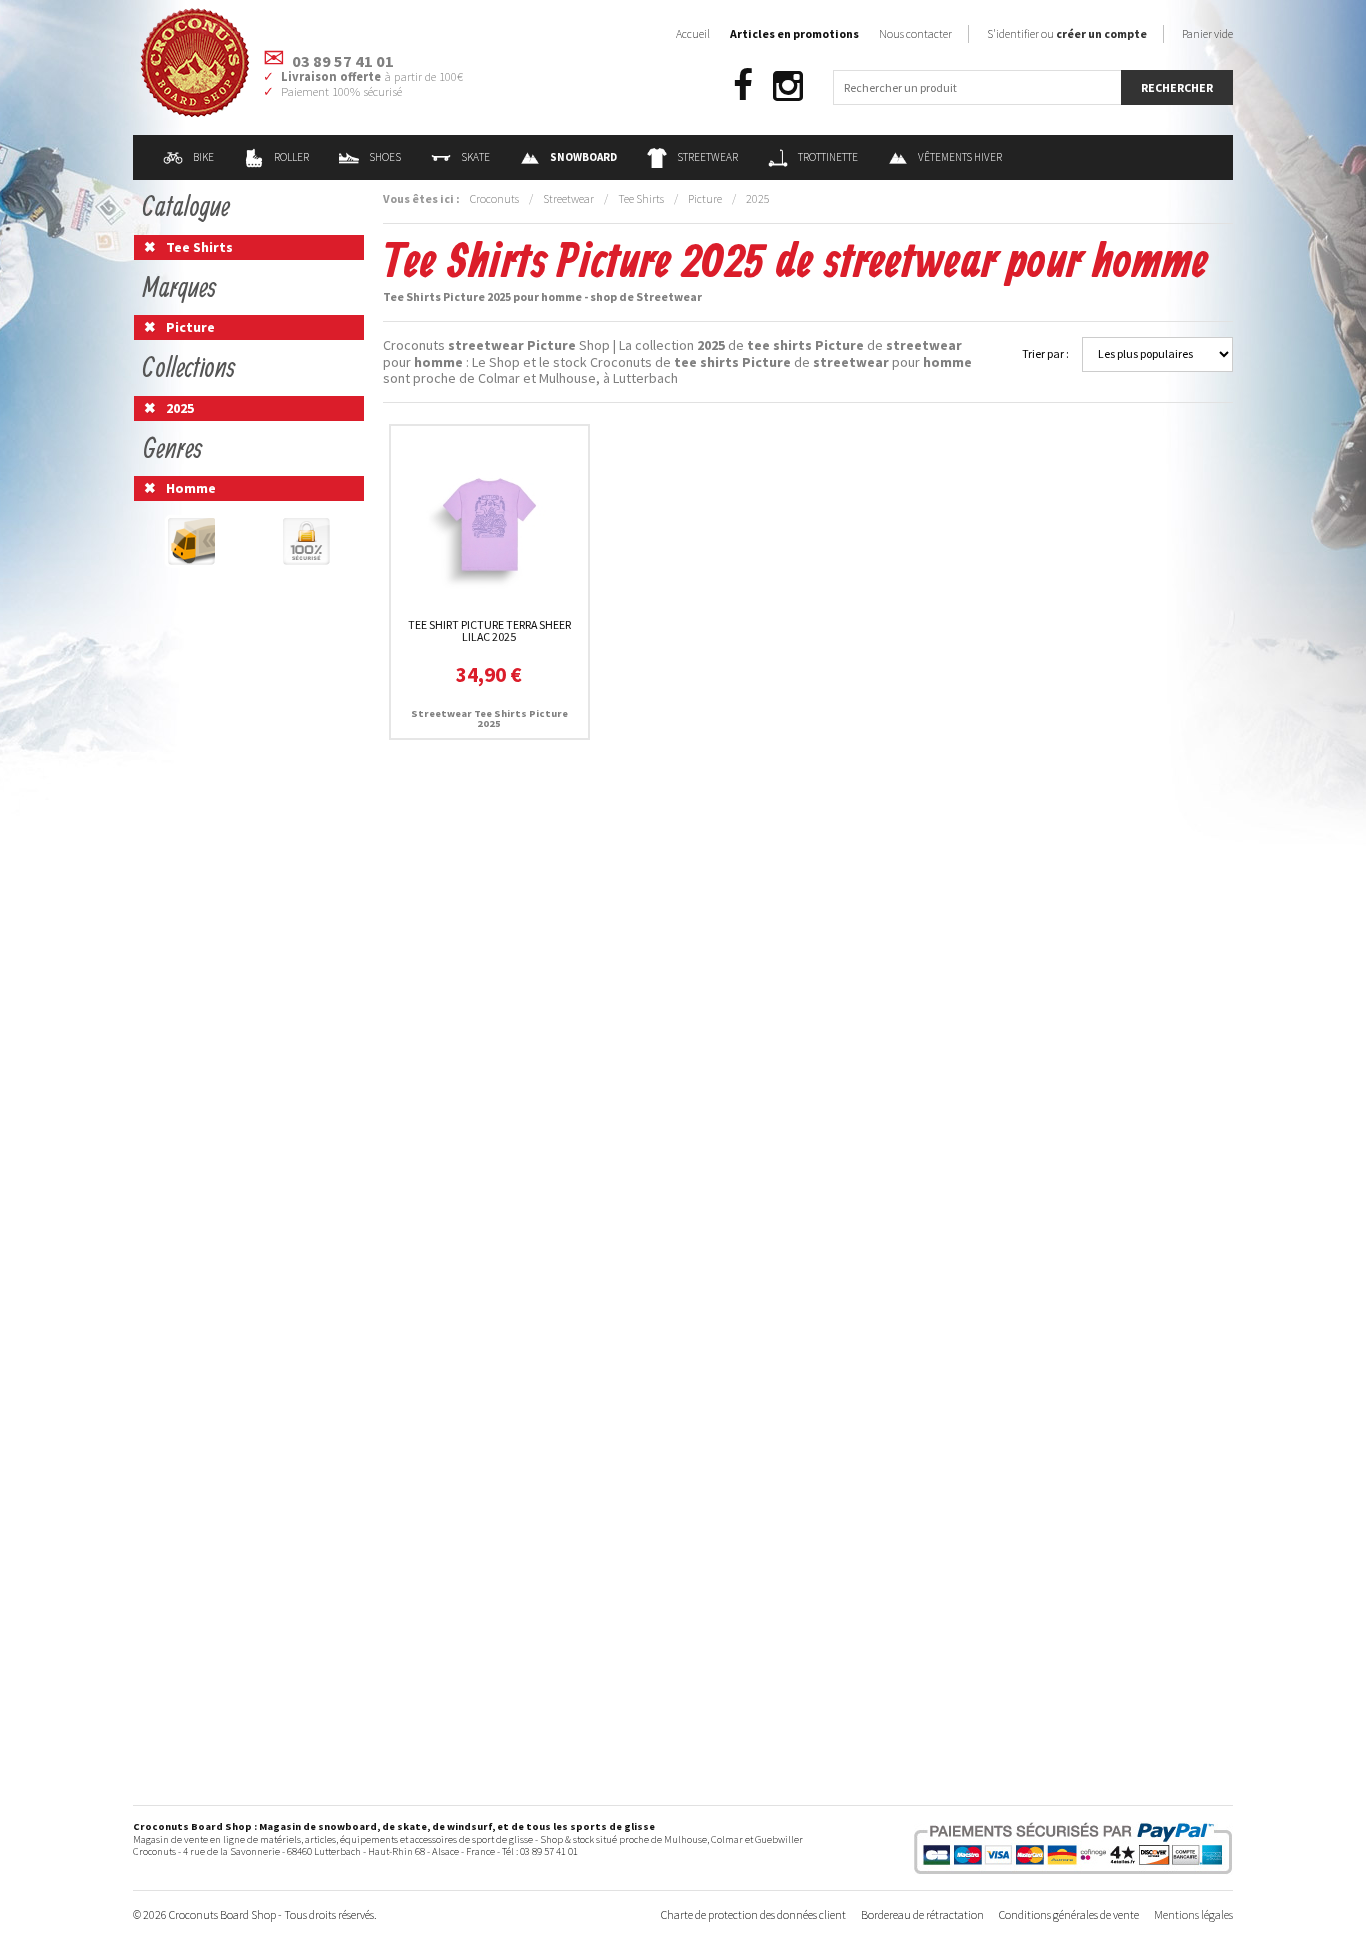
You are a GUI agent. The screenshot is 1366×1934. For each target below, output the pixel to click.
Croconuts (494, 198)
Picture (705, 198)
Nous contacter (915, 33)
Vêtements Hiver (960, 157)
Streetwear (707, 157)
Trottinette (828, 157)
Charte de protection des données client (753, 1914)
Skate (475, 157)
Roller (291, 157)
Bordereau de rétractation (922, 1914)
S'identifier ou (1067, 33)
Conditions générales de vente (1069, 1914)
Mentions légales (1193, 1914)
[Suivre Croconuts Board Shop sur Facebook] (743, 86)
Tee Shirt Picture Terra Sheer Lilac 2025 (489, 630)
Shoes (385, 157)
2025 (758, 198)
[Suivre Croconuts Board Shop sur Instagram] (788, 86)
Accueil (693, 33)
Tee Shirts (641, 198)
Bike (203, 157)
